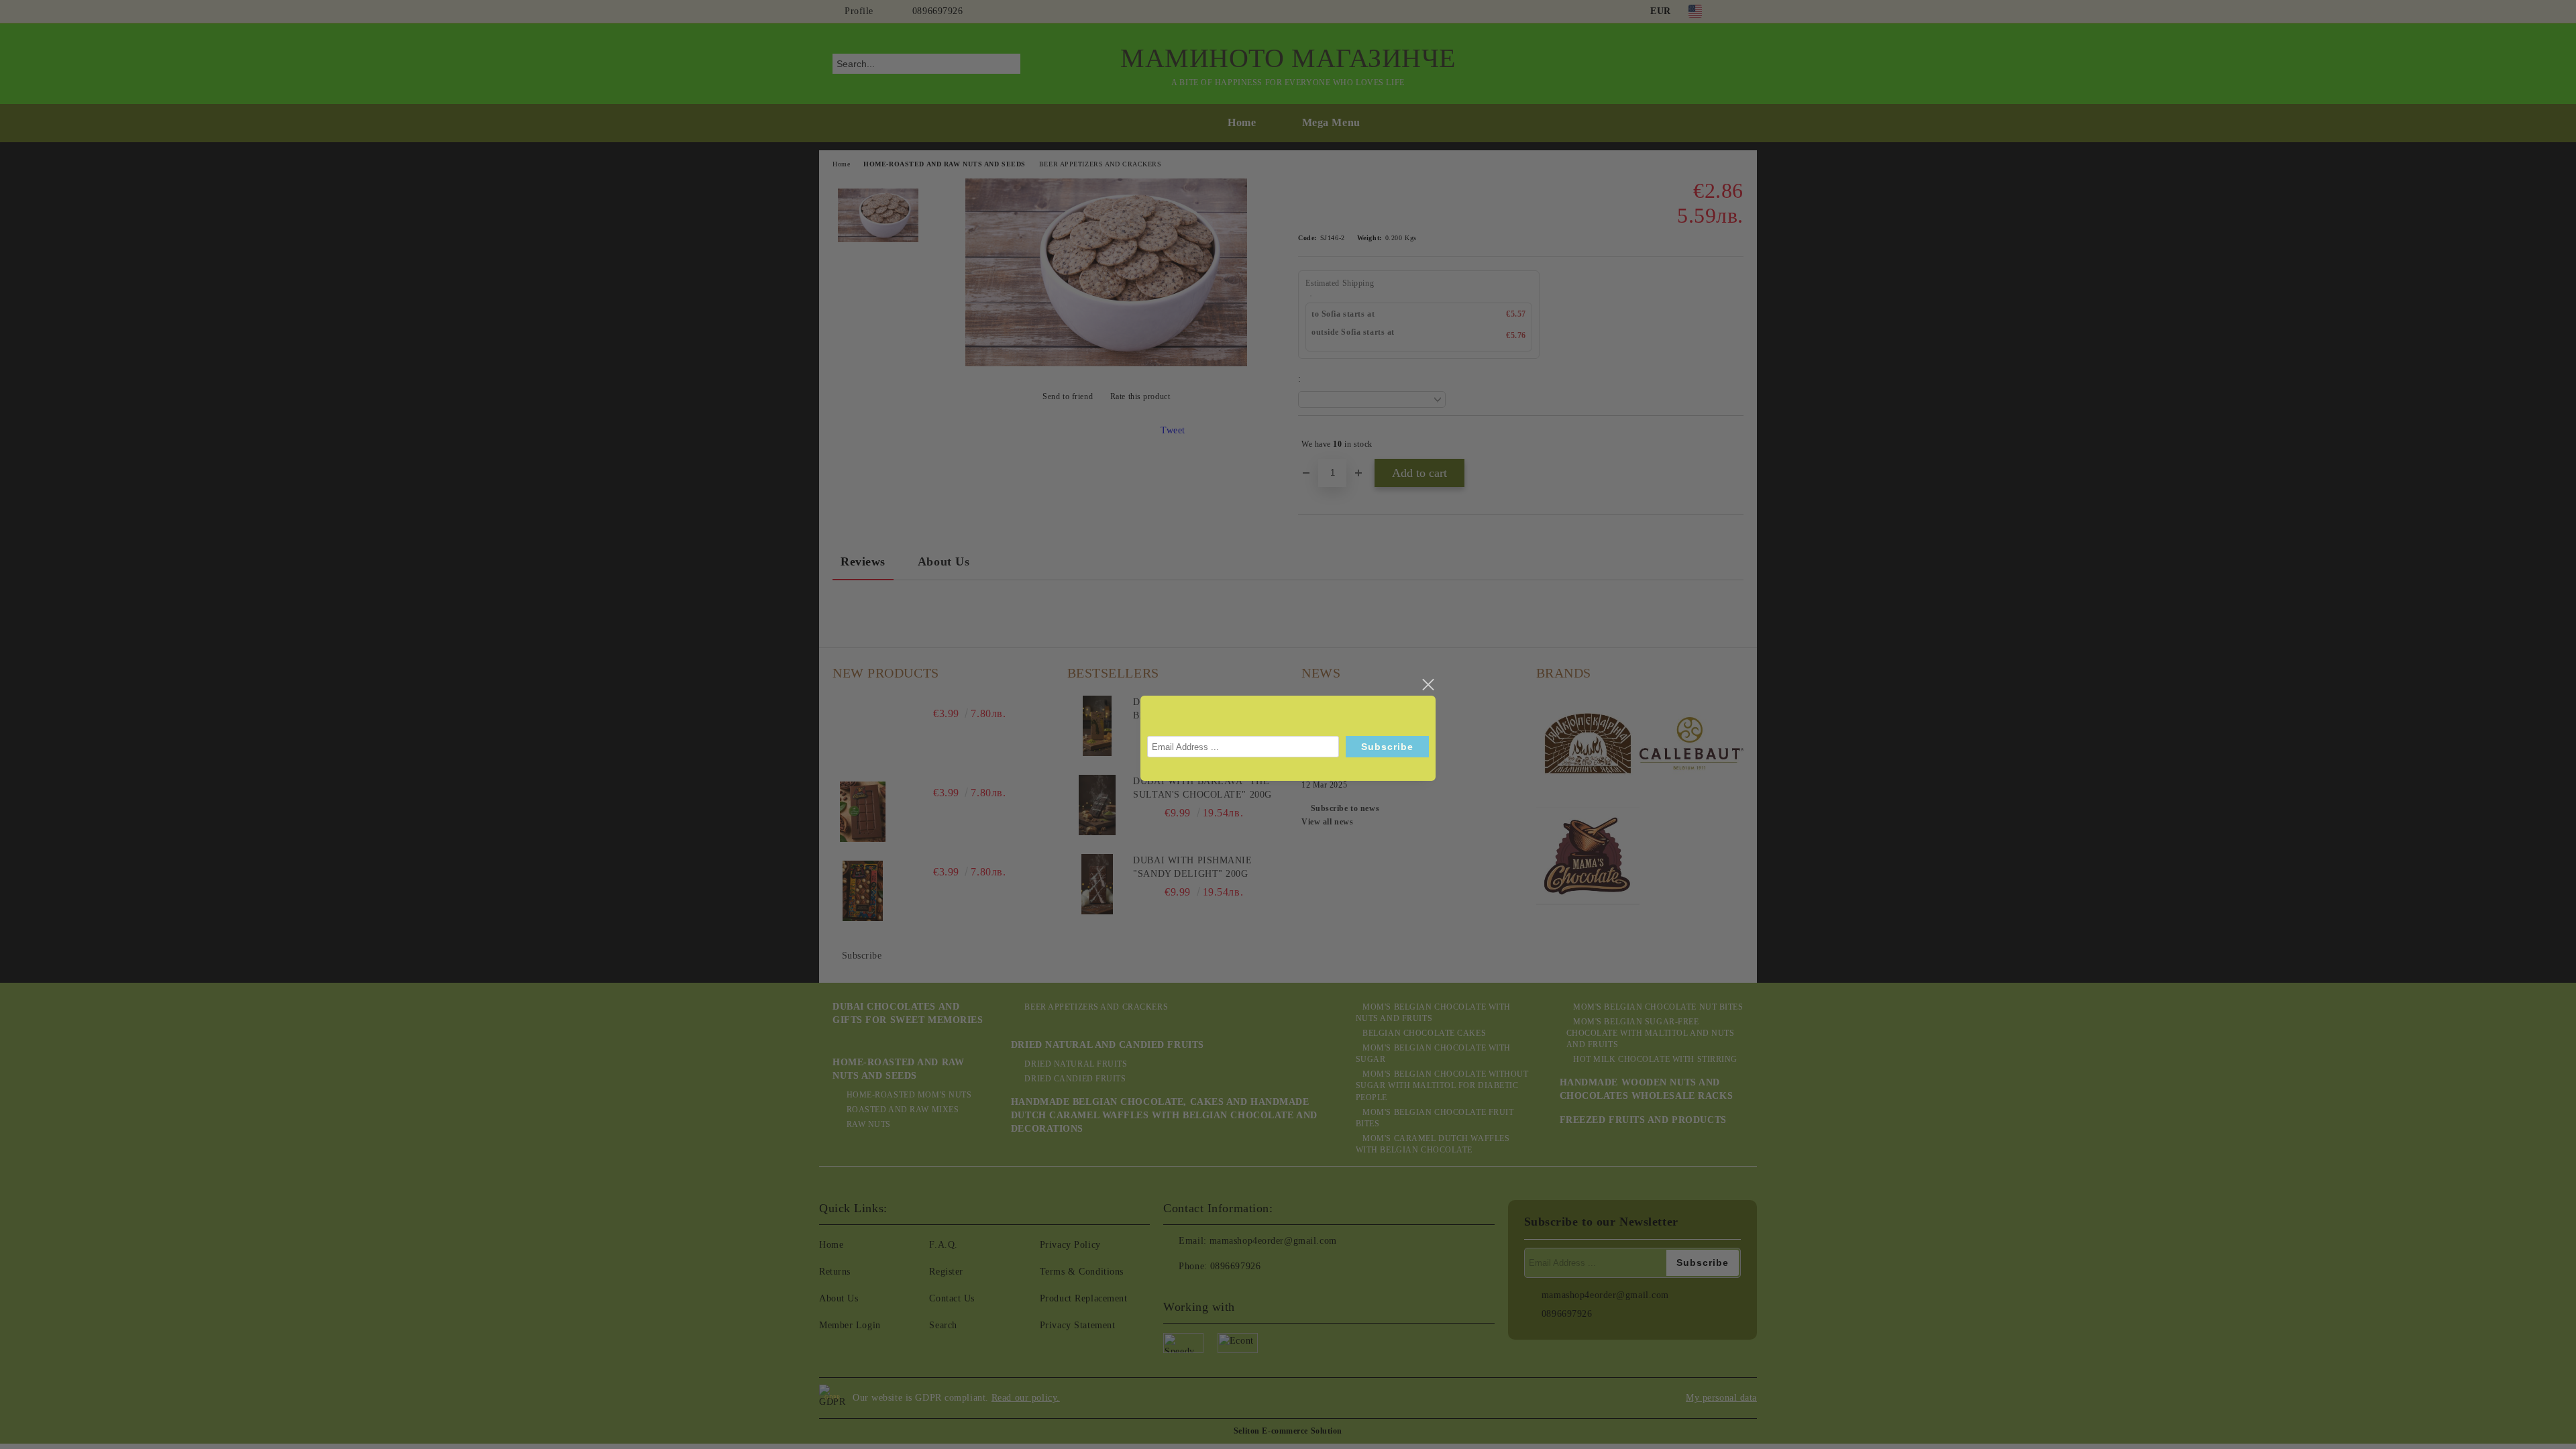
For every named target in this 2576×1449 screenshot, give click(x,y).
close (1428, 685)
